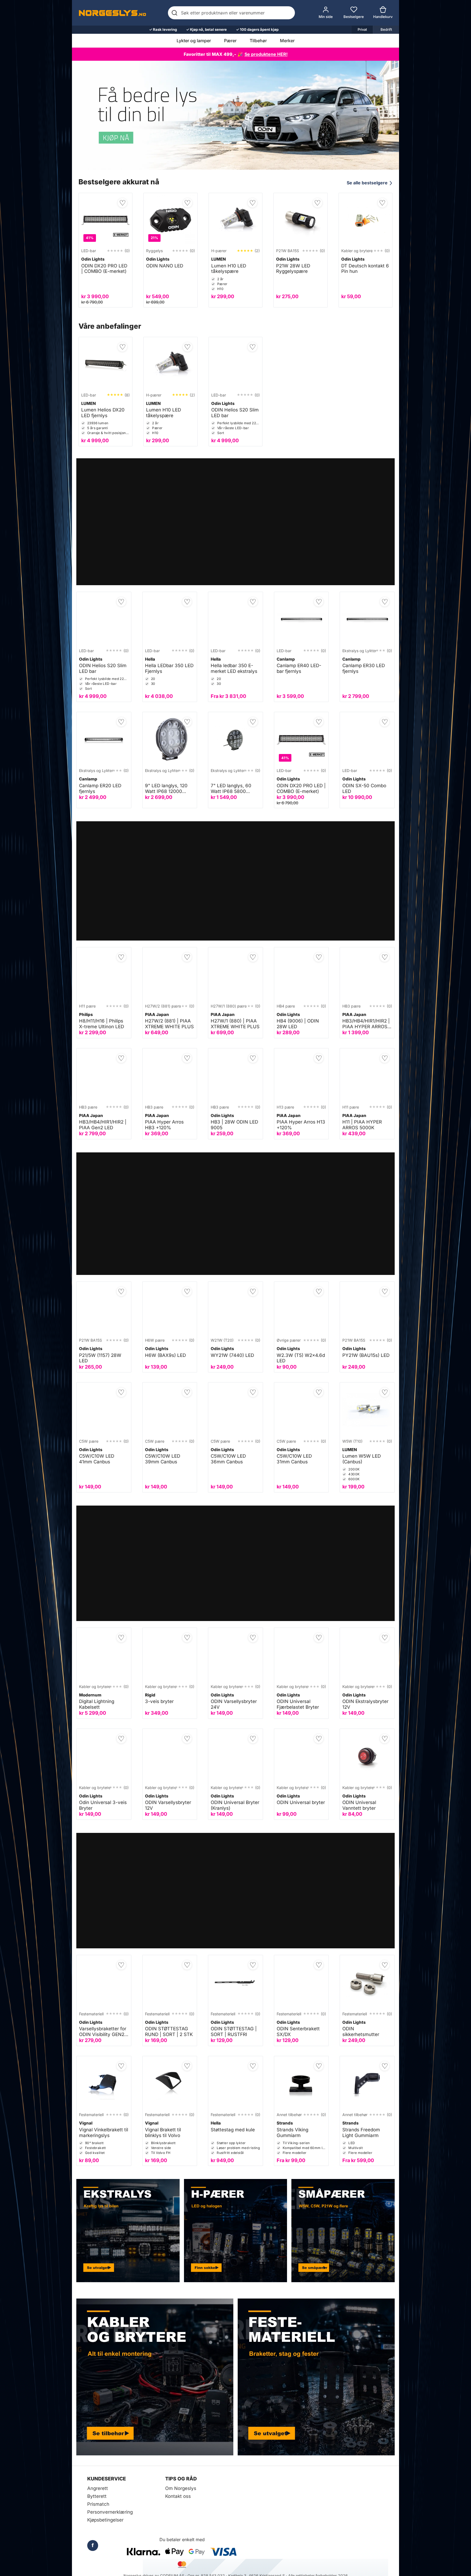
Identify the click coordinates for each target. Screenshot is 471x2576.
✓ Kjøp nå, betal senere (206, 29)
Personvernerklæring (110, 2512)
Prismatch (98, 2504)
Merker (287, 41)
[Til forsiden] (113, 13)
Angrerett (98, 2488)
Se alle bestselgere (370, 183)
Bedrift (386, 29)
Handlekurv (383, 17)
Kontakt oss (178, 2496)
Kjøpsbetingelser (105, 2520)
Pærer (230, 41)
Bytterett (97, 2496)
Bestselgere (354, 17)
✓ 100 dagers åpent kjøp (257, 29)
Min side (326, 17)
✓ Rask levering (163, 29)
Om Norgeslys (181, 2488)
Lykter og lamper (194, 41)
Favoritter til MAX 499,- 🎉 (236, 54)
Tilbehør (258, 41)
